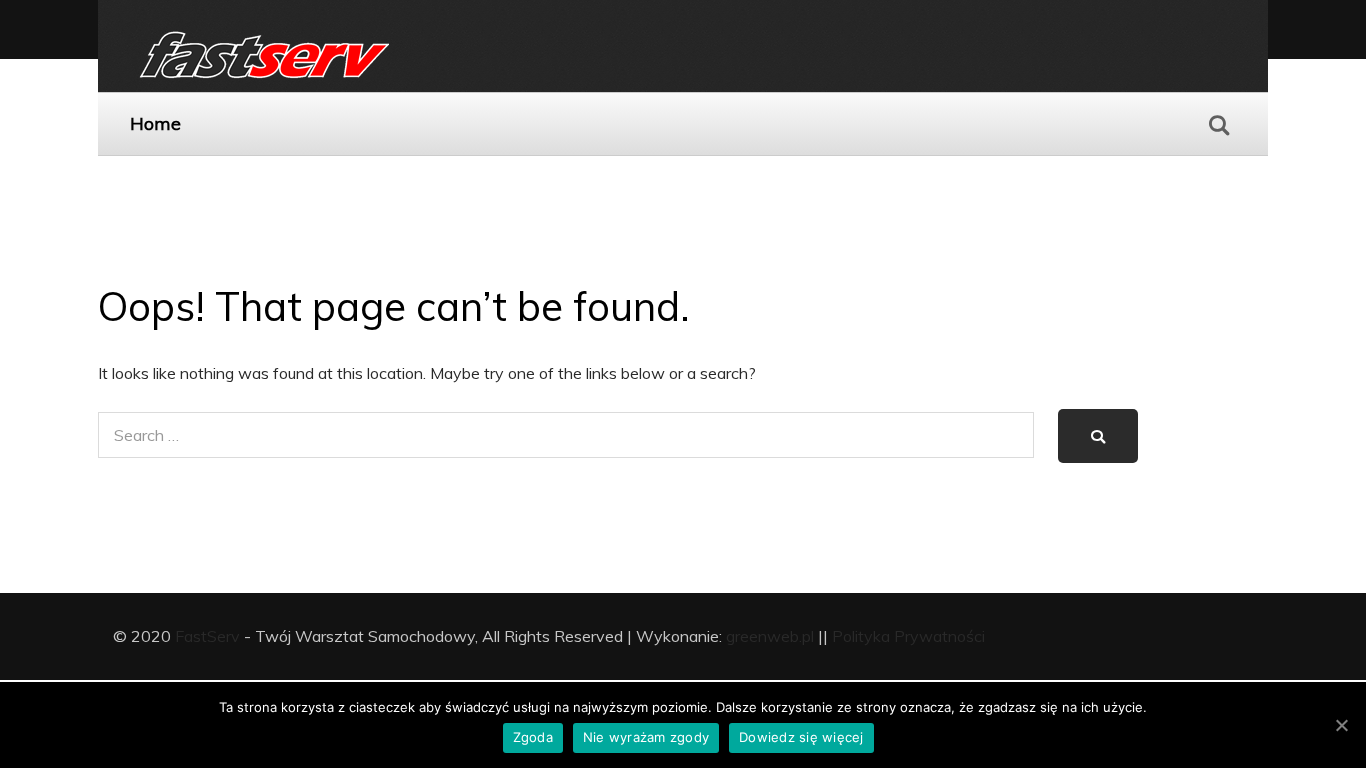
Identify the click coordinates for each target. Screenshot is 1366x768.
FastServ (207, 636)
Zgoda (533, 737)
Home (155, 123)
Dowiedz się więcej (801, 737)
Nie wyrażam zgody (646, 737)
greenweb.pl (770, 636)
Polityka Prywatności (908, 636)
